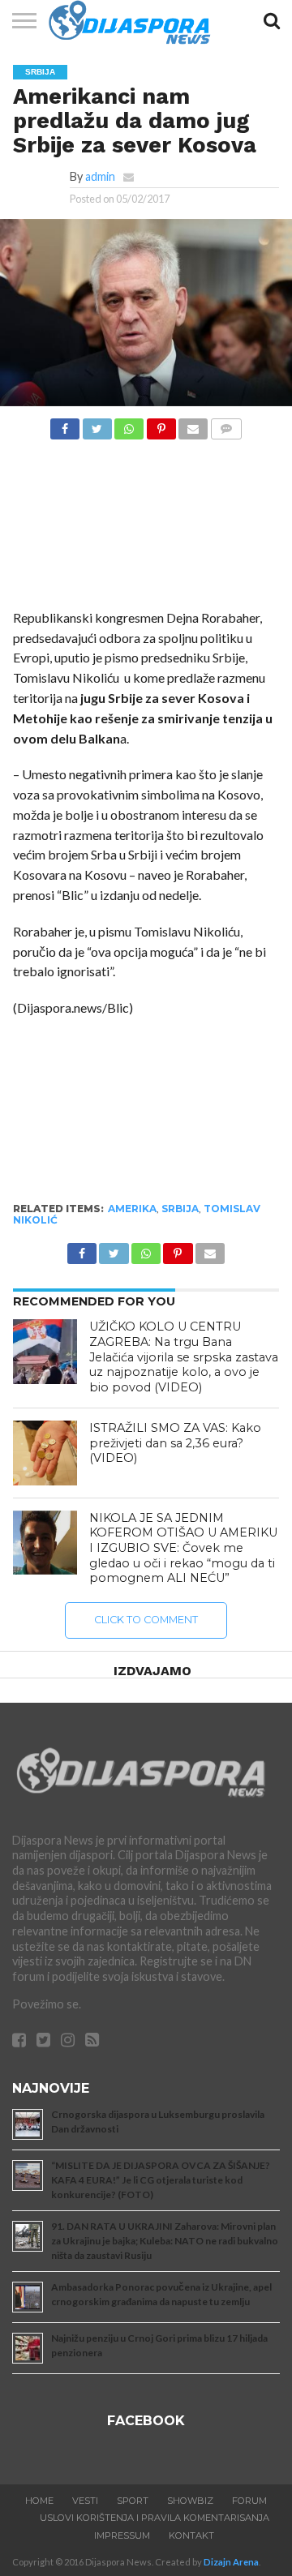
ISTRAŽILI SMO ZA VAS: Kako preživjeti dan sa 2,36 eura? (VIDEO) (175, 1443)
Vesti (85, 2501)
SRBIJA (180, 1209)
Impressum (122, 2535)
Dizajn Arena (231, 2562)
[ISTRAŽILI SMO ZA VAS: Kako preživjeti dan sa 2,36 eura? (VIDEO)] (45, 1453)
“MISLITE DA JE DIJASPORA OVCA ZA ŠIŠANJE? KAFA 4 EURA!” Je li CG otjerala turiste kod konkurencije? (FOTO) (161, 2180)
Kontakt (191, 2535)
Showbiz (190, 2501)
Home (39, 2501)
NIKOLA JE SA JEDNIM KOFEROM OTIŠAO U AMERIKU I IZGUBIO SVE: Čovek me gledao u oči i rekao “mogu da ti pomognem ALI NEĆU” (183, 1548)
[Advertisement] (146, 529)
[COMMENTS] (225, 424)
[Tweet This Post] (97, 424)
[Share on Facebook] (65, 424)
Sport (133, 2501)
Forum (249, 2501)
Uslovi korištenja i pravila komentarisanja (155, 2518)
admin (100, 176)
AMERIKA (132, 1209)
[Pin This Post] (161, 424)
